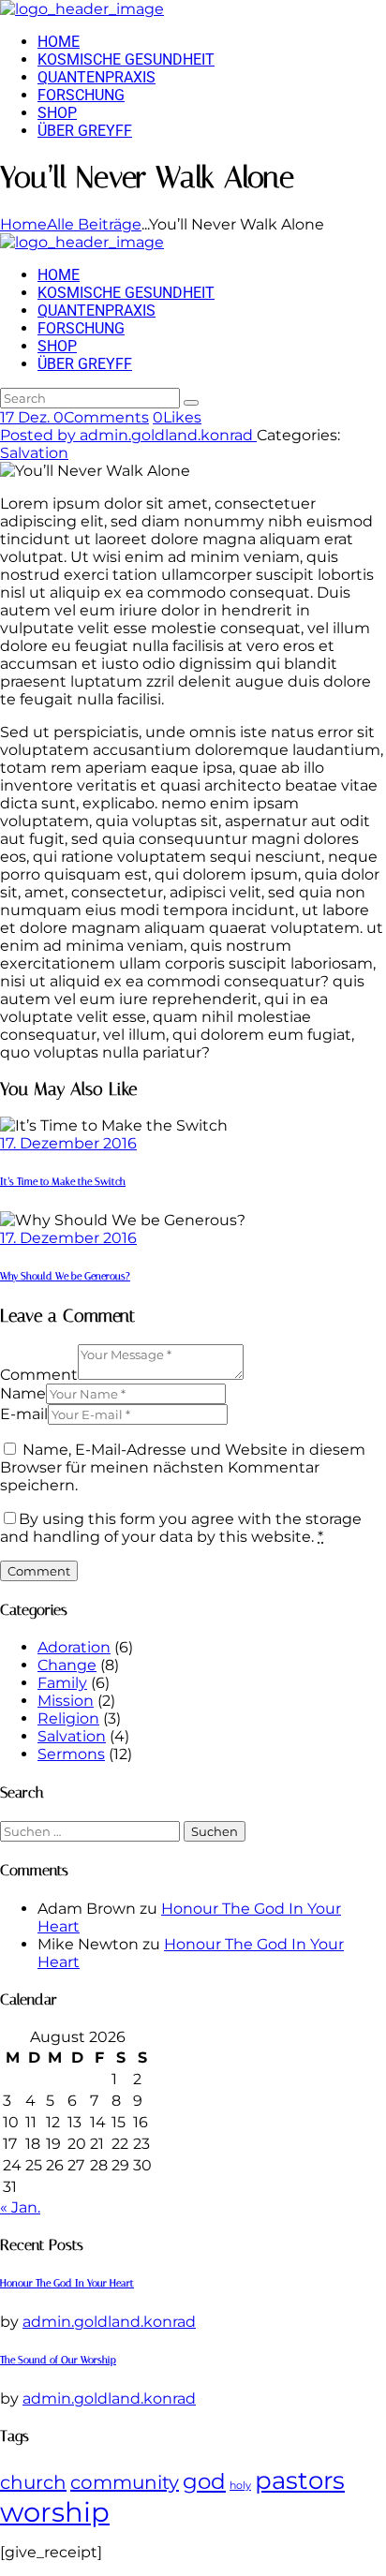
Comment (39, 1375)
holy (240, 2486)
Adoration (74, 1647)
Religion (68, 1718)
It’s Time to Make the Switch (63, 1182)
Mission (66, 1701)
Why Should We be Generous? (65, 1276)
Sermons (71, 1754)
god (204, 2481)
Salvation (34, 453)
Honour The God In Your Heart (67, 2283)
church (33, 2482)
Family (62, 1683)
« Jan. (20, 2207)
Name (23, 1393)
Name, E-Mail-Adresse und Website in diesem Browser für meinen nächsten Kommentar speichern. (183, 1467)
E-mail (24, 1414)
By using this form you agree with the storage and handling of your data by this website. (181, 1528)
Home (23, 224)
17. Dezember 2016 (68, 1143)
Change (67, 1665)
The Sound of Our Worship (58, 2360)
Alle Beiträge (94, 224)
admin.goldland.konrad (109, 2322)
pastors (300, 2480)
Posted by (126, 435)
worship (55, 2512)
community (125, 2482)
